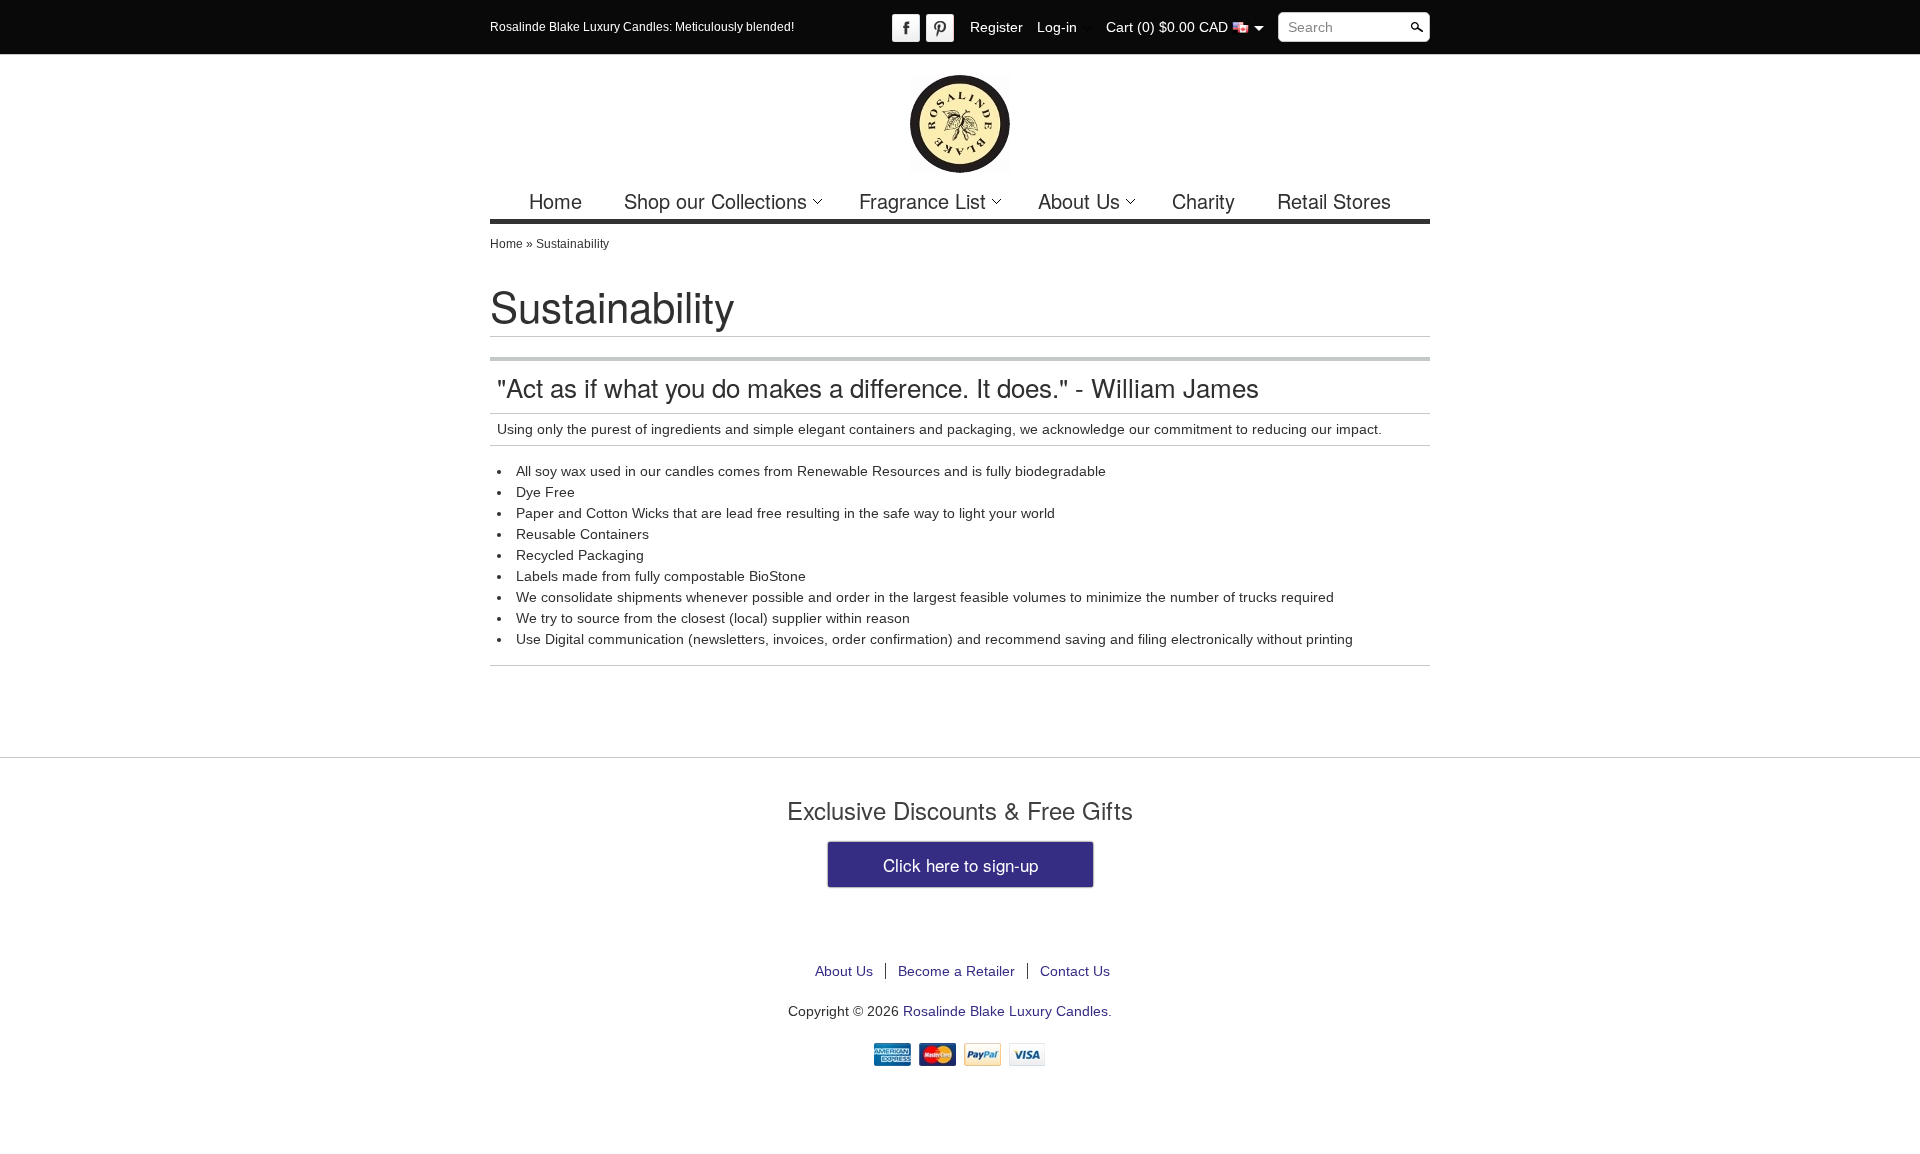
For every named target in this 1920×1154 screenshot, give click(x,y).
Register (996, 27)
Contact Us (1075, 971)
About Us (1079, 200)
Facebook (906, 28)
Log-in (1057, 27)
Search (1310, 27)
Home (555, 200)
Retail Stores (1334, 200)
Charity (1203, 200)
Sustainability (572, 244)
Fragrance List (922, 200)
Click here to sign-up (960, 864)
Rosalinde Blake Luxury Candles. (1007, 1011)
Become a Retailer (956, 971)
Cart (1119, 27)
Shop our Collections (715, 200)
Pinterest (940, 28)
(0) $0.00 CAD (1184, 27)
